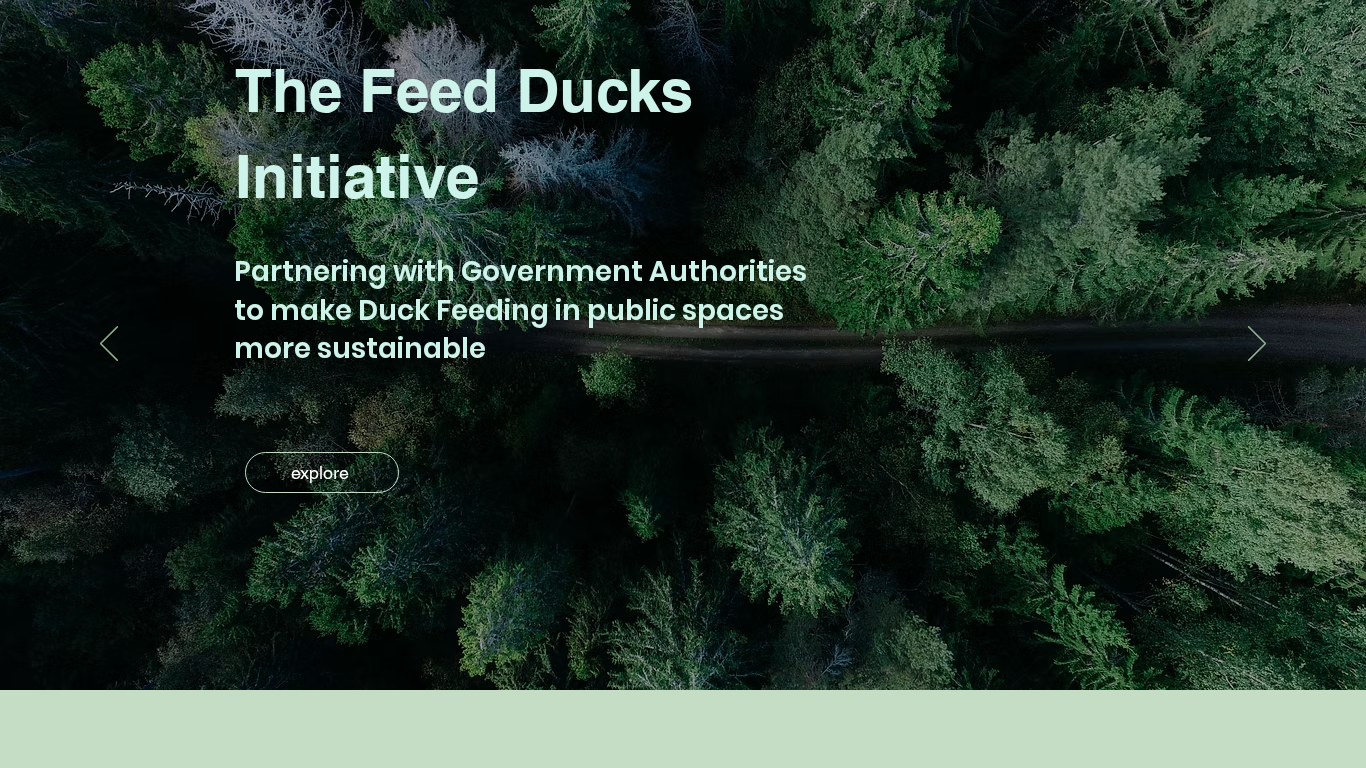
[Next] (1257, 345)
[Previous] (109, 345)
